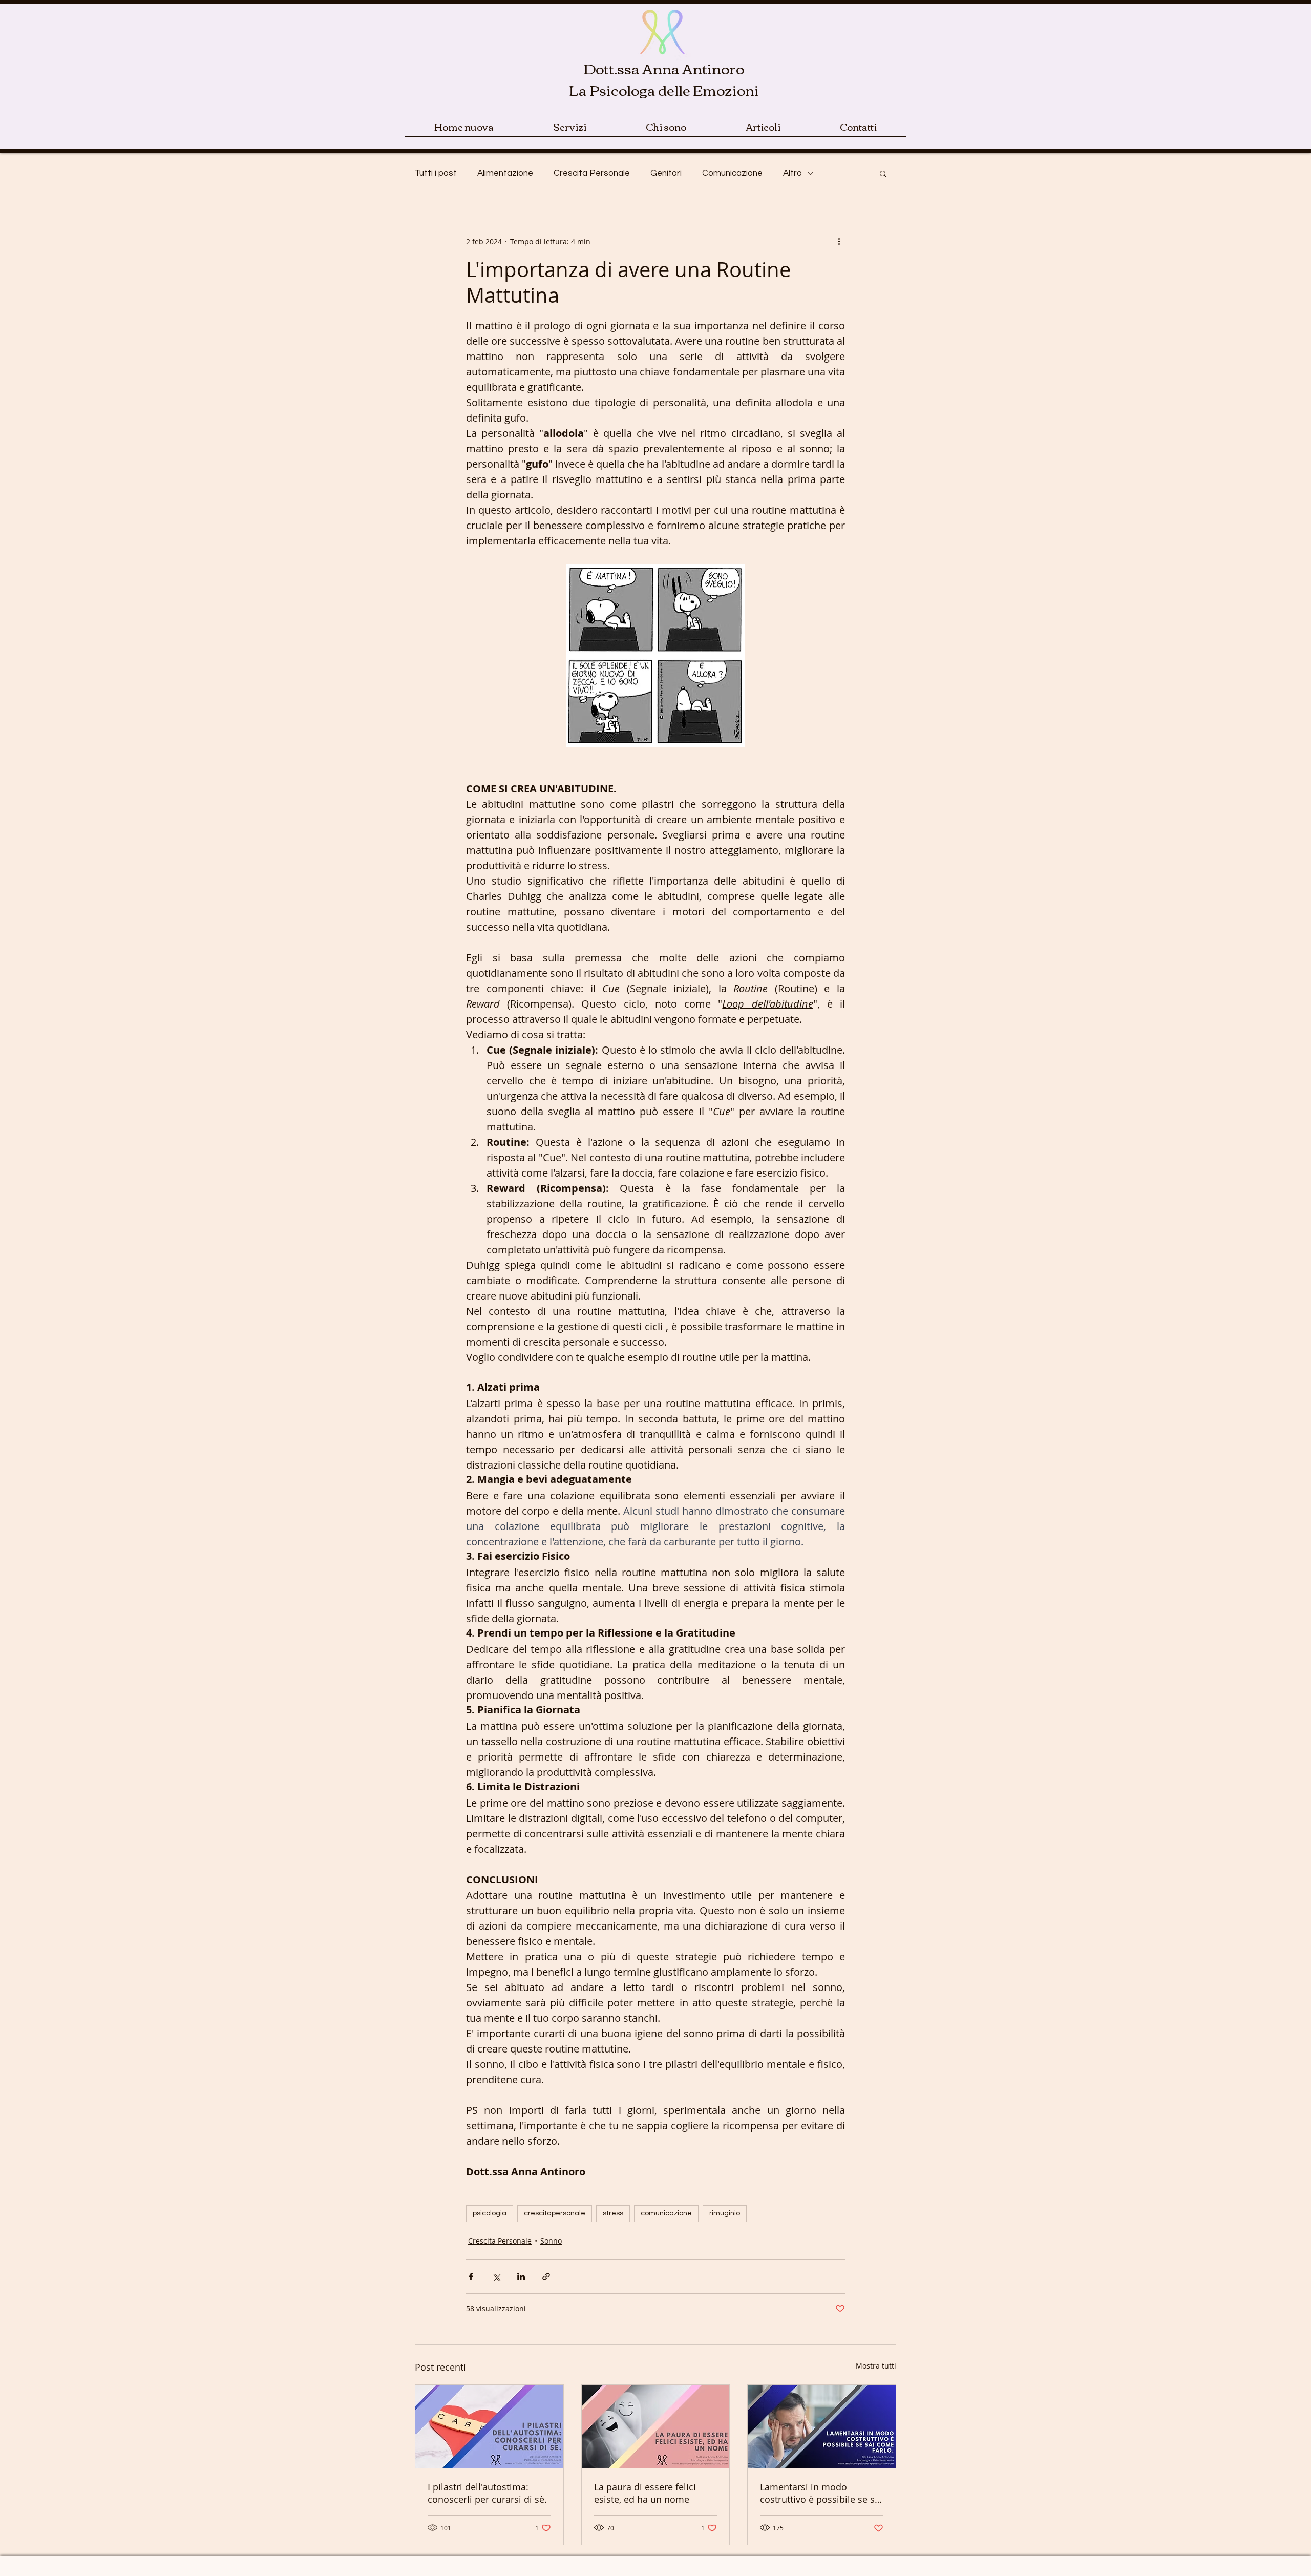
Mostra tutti (876, 2366)
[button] (883, 173)
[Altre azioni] (839, 241)
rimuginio (725, 2213)
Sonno (551, 2241)
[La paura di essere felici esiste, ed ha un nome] (656, 2426)
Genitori (666, 173)
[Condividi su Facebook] (471, 2277)
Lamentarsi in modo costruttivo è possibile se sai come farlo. (821, 2493)
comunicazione (666, 2213)
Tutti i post (436, 173)
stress (613, 2213)
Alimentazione (505, 173)
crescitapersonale (555, 2213)
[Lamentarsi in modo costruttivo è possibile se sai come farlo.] (822, 2426)
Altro (792, 173)
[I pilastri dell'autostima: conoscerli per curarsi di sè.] (489, 2426)
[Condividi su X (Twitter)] (496, 2277)
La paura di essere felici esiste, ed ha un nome (645, 2493)
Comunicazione (732, 173)
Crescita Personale (592, 173)
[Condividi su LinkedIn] (521, 2277)
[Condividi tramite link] (546, 2277)
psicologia (490, 2213)
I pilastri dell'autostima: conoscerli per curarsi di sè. (487, 2493)
